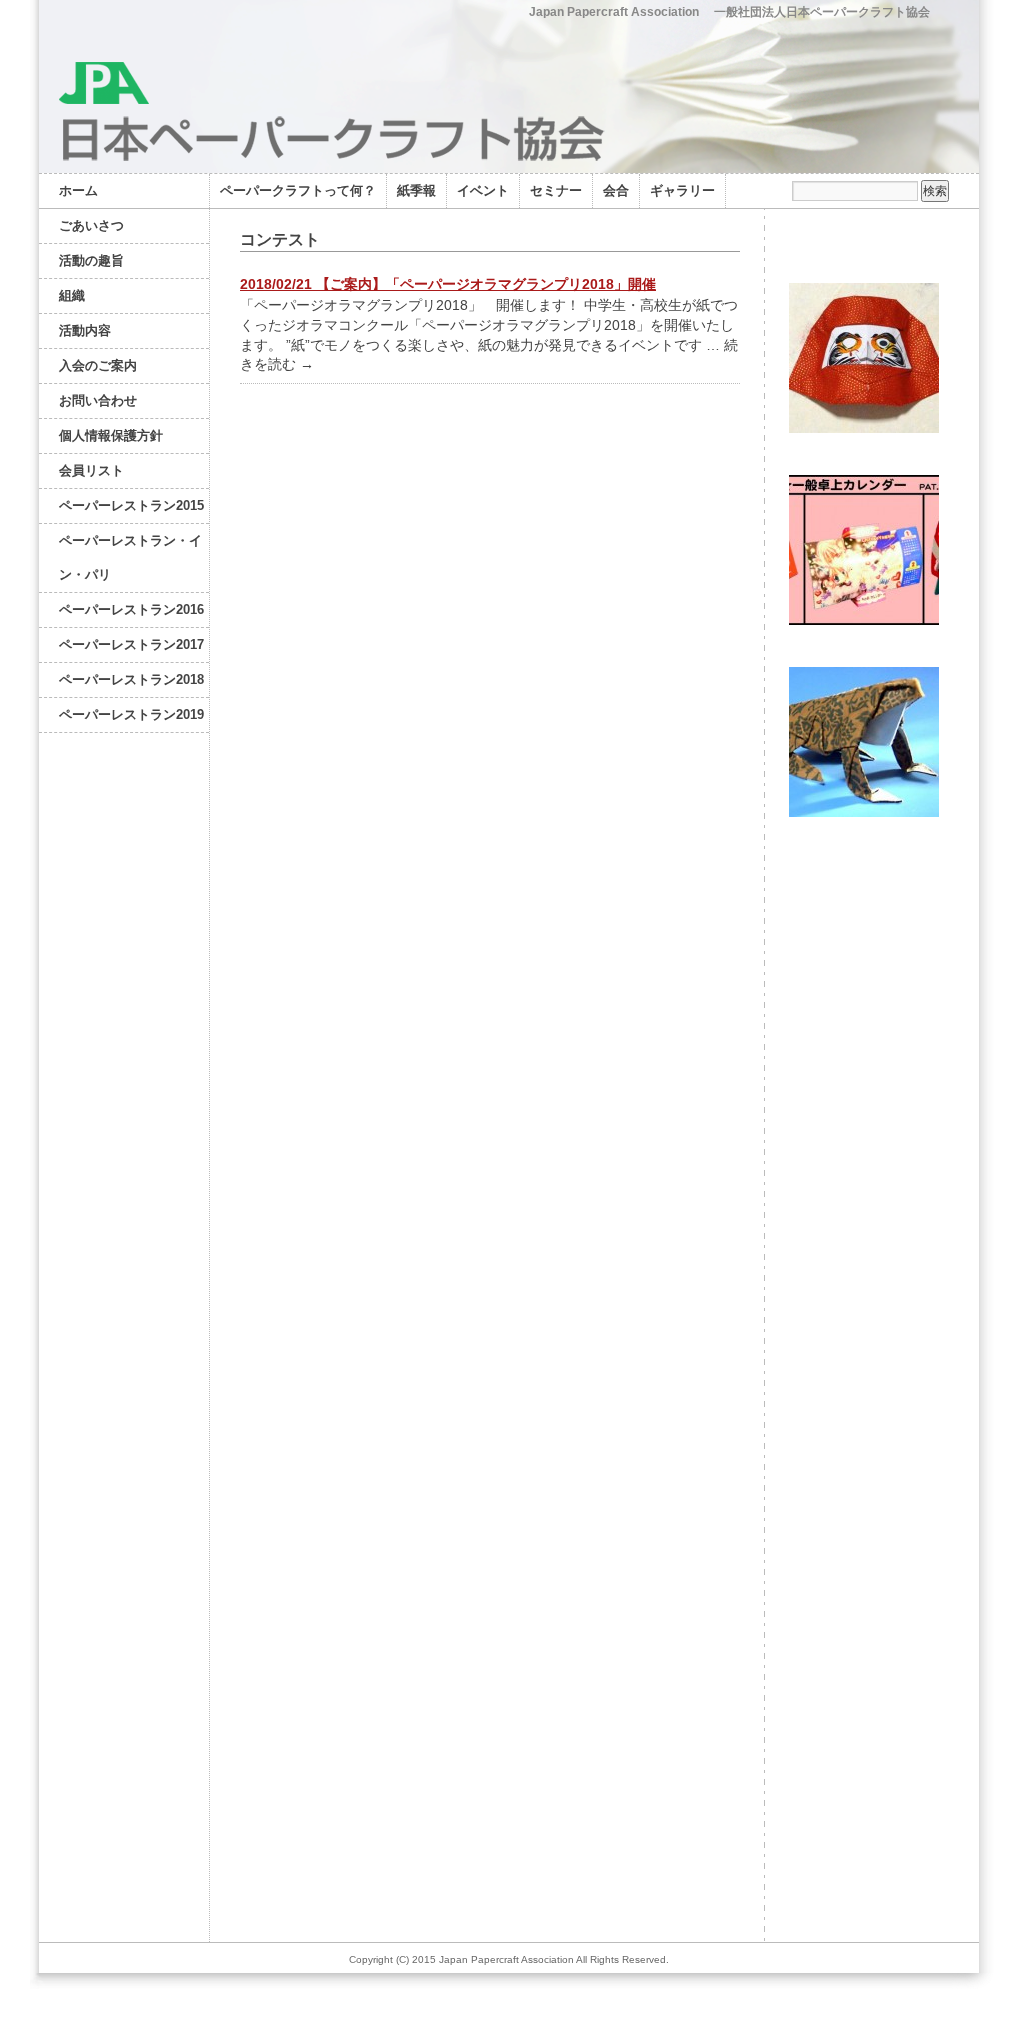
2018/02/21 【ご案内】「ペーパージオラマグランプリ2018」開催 (448, 284)
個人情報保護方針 (111, 435)
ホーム (78, 190)
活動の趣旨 (91, 260)
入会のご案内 (98, 365)
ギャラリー (682, 190)
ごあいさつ (91, 225)
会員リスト (91, 470)
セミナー (556, 190)
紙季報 (416, 190)
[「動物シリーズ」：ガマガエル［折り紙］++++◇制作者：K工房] (864, 816)
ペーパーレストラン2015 (131, 505)
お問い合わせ (98, 400)
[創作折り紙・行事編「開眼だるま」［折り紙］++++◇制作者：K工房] (864, 432)
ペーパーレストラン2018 (131, 679)
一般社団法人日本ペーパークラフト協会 (822, 12)
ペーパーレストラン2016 (131, 609)
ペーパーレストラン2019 (131, 714)
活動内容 (85, 330)
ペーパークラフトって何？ (298, 190)
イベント (483, 190)
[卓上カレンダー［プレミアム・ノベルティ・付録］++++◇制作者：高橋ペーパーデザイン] (864, 624)
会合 (616, 190)
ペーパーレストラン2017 (131, 644)
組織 (72, 295)
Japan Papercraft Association (614, 12)
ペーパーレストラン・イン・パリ (130, 557)
